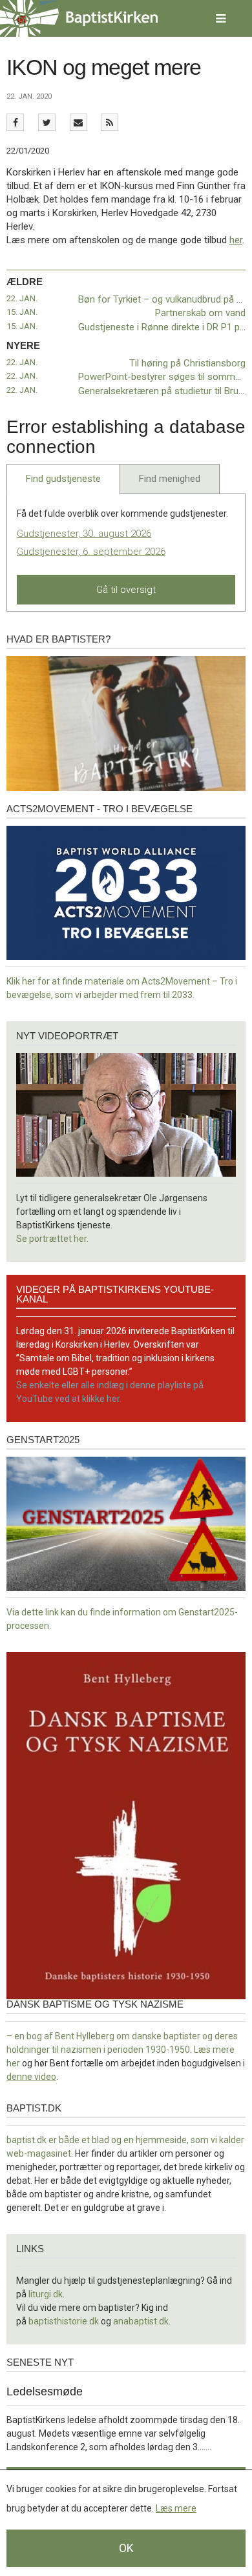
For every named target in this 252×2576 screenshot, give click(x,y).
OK (126, 2548)
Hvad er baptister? (58, 639)
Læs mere (176, 2508)
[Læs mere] (110, 122)
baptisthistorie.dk (64, 2321)
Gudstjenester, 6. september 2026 (91, 552)
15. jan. (22, 312)
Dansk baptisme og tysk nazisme (95, 2004)
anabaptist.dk (141, 2321)
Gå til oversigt (126, 590)
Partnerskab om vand (200, 313)
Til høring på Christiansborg (187, 363)
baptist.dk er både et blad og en (71, 2140)
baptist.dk (34, 2108)
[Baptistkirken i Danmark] (79, 18)
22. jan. (22, 298)
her (236, 240)
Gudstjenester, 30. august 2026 (84, 534)
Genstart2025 (43, 1440)
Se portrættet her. (52, 1239)
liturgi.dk (46, 2294)
